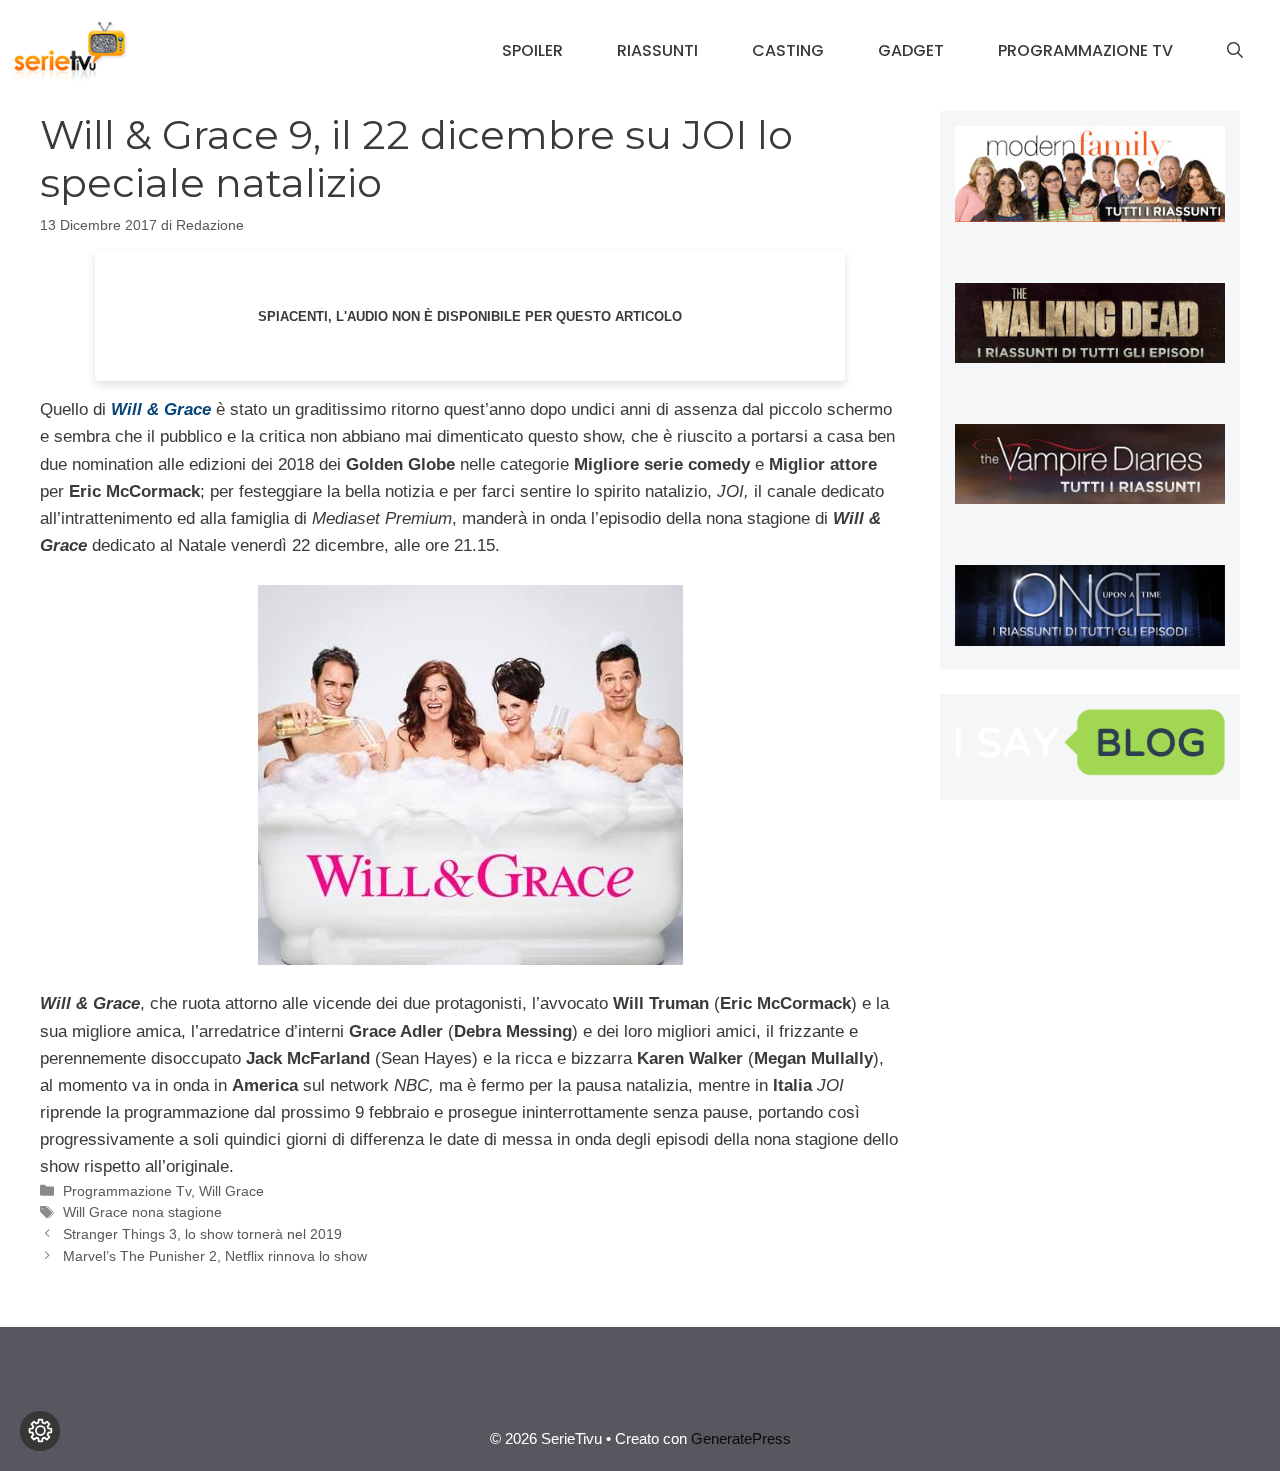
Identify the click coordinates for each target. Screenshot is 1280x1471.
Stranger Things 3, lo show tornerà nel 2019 (202, 1234)
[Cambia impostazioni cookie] (40, 1431)
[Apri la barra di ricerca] (1235, 51)
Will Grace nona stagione (142, 1212)
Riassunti (657, 50)
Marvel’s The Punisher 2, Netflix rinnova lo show (215, 1256)
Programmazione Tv (1085, 50)
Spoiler (532, 50)
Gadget (911, 50)
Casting (788, 50)
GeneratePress (741, 1438)
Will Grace (231, 1191)
